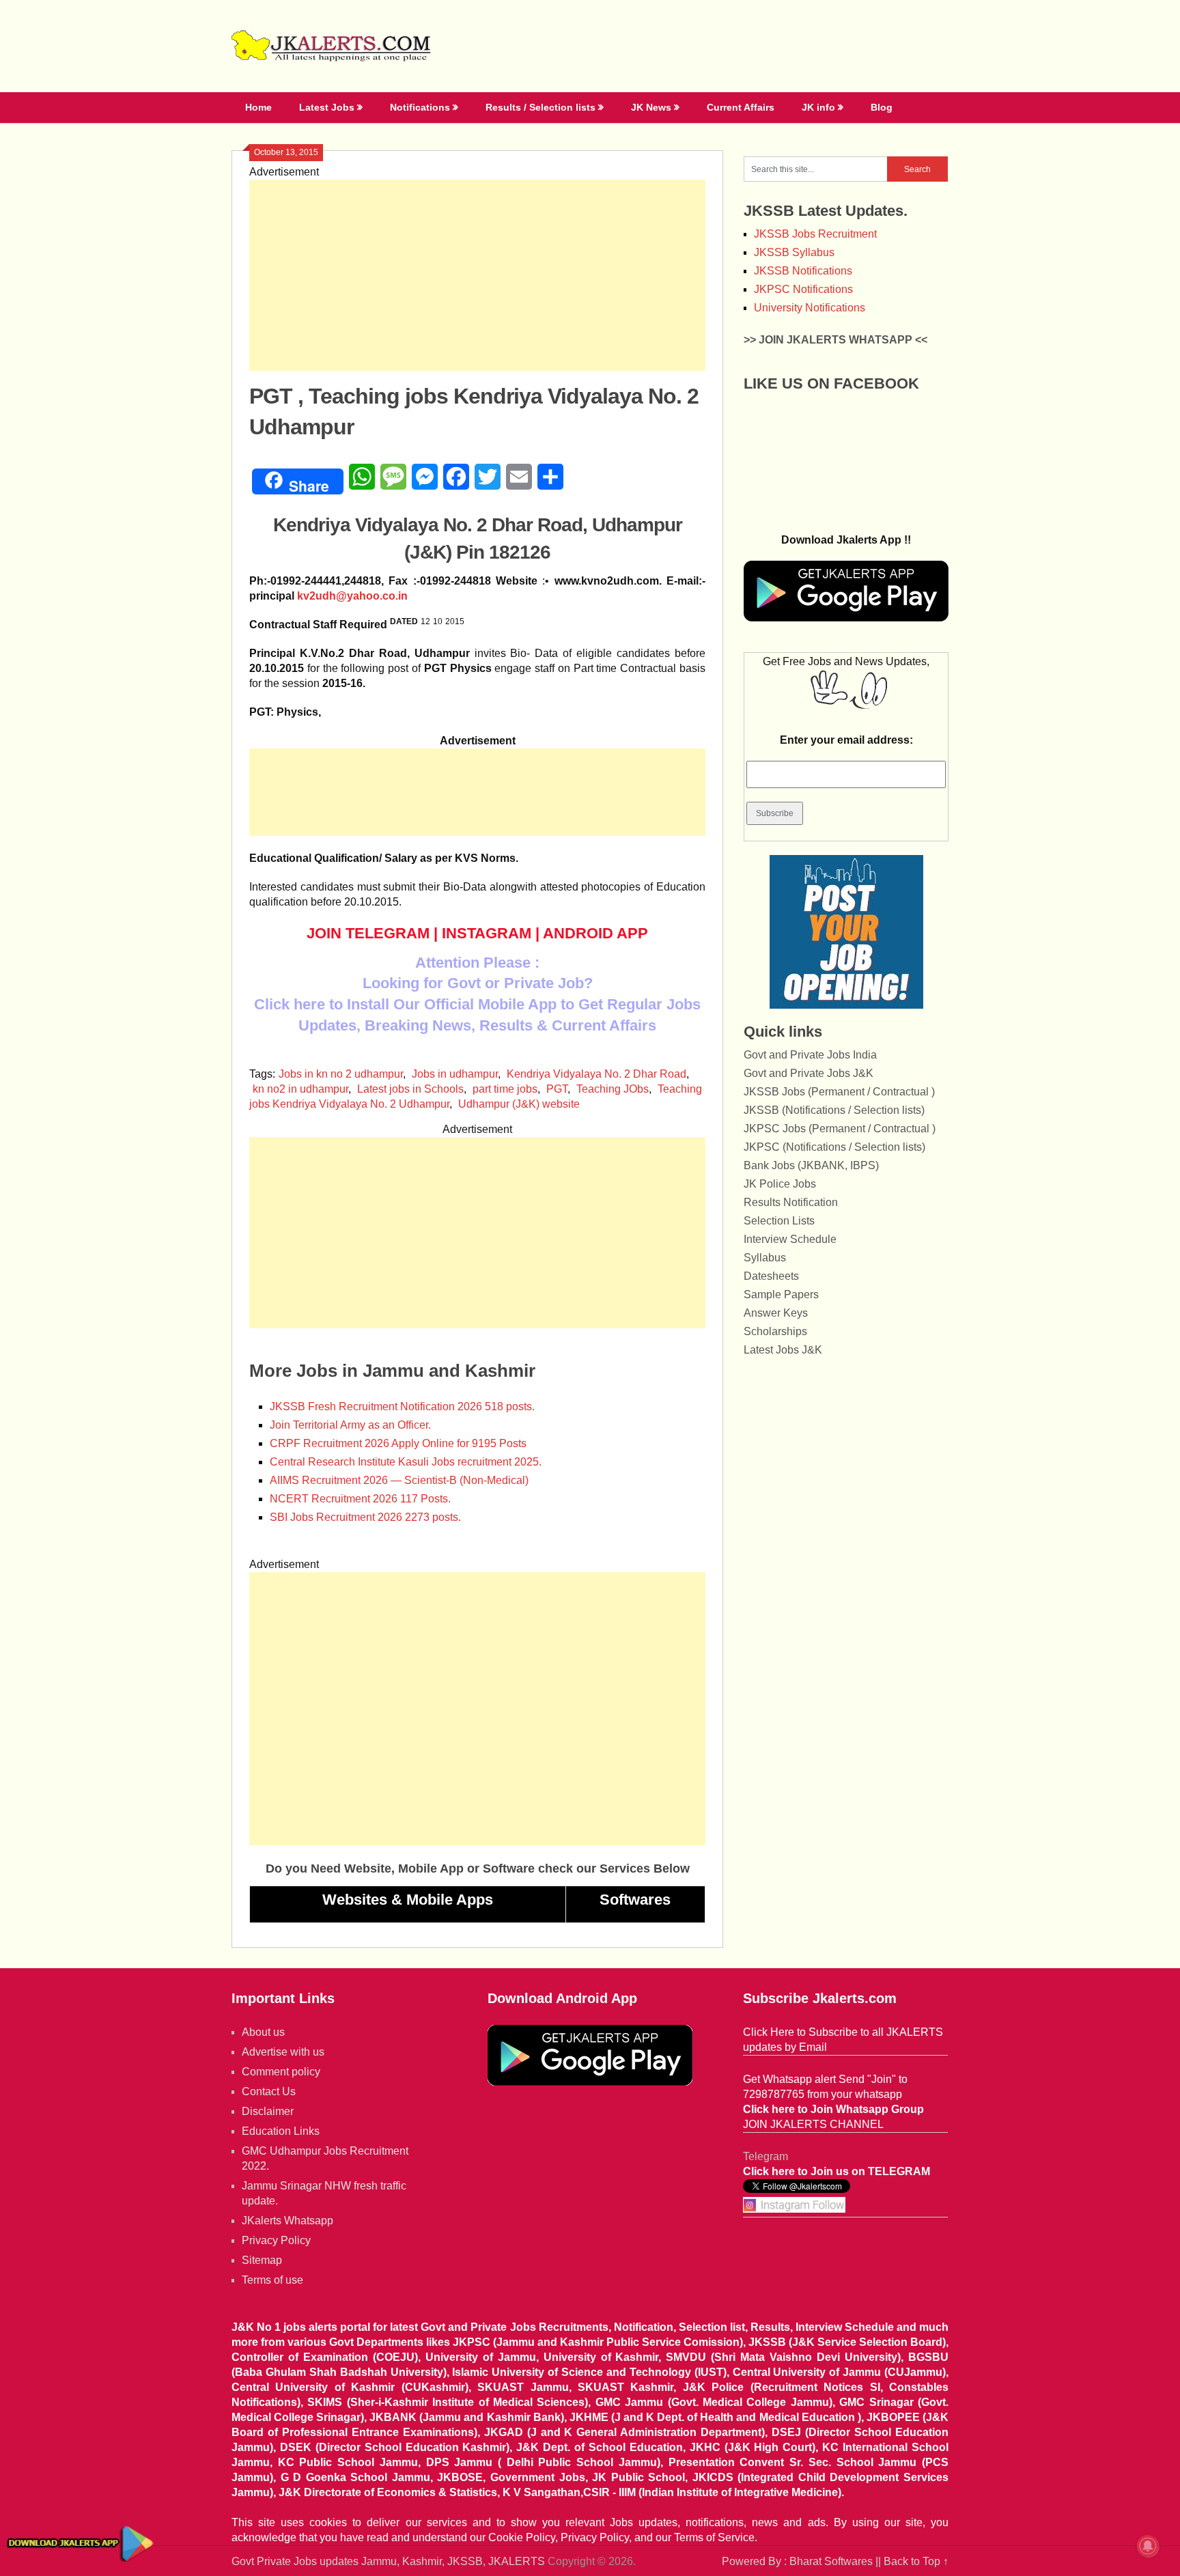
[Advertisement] (477, 275)
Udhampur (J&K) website (519, 1104)
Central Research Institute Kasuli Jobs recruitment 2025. (406, 1462)
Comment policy (281, 2072)
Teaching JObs (613, 1089)
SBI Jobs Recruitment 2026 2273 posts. (365, 1517)
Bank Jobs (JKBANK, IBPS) (811, 1165)
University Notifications (810, 308)
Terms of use (272, 2280)
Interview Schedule (790, 1239)
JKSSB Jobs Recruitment (815, 234)
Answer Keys (776, 1313)
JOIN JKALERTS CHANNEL (813, 2124)
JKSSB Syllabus (794, 252)
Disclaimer (268, 2111)
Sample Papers (781, 1294)
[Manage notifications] (1148, 2546)
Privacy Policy (276, 2240)
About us (263, 2032)
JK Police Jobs (780, 1184)
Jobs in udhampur (455, 1074)
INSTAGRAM (487, 933)
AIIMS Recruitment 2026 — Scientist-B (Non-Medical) (399, 1480)
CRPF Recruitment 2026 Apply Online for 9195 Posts (398, 1443)
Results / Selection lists (540, 107)
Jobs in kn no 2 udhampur (341, 1074)
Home (258, 107)
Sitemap (262, 2260)
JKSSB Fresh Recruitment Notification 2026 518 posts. (402, 1406)
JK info (818, 107)
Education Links (281, 2131)
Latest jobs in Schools (410, 1089)
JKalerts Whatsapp (287, 2221)
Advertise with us (283, 2052)
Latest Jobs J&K (783, 1350)
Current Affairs (741, 107)
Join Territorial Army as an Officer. (350, 1425)
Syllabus (765, 1258)
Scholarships (775, 1331)
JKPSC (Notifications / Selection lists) (834, 1147)
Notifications (420, 107)
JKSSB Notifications (803, 271)
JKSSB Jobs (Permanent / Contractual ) (839, 1092)
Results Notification (791, 1202)
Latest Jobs (327, 107)
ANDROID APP (595, 933)
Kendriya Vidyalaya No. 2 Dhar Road (596, 1074)
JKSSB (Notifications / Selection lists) (834, 1110)
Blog (882, 107)
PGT (557, 1089)
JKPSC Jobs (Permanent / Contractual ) (840, 1129)
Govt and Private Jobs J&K (809, 1073)
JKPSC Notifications (803, 289)
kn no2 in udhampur (300, 1089)
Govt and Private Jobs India (810, 1055)
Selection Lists (779, 1221)
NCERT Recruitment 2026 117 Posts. (360, 1499)
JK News (651, 107)
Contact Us (269, 2091)
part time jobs (505, 1089)
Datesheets (771, 1276)
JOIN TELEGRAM (368, 933)
